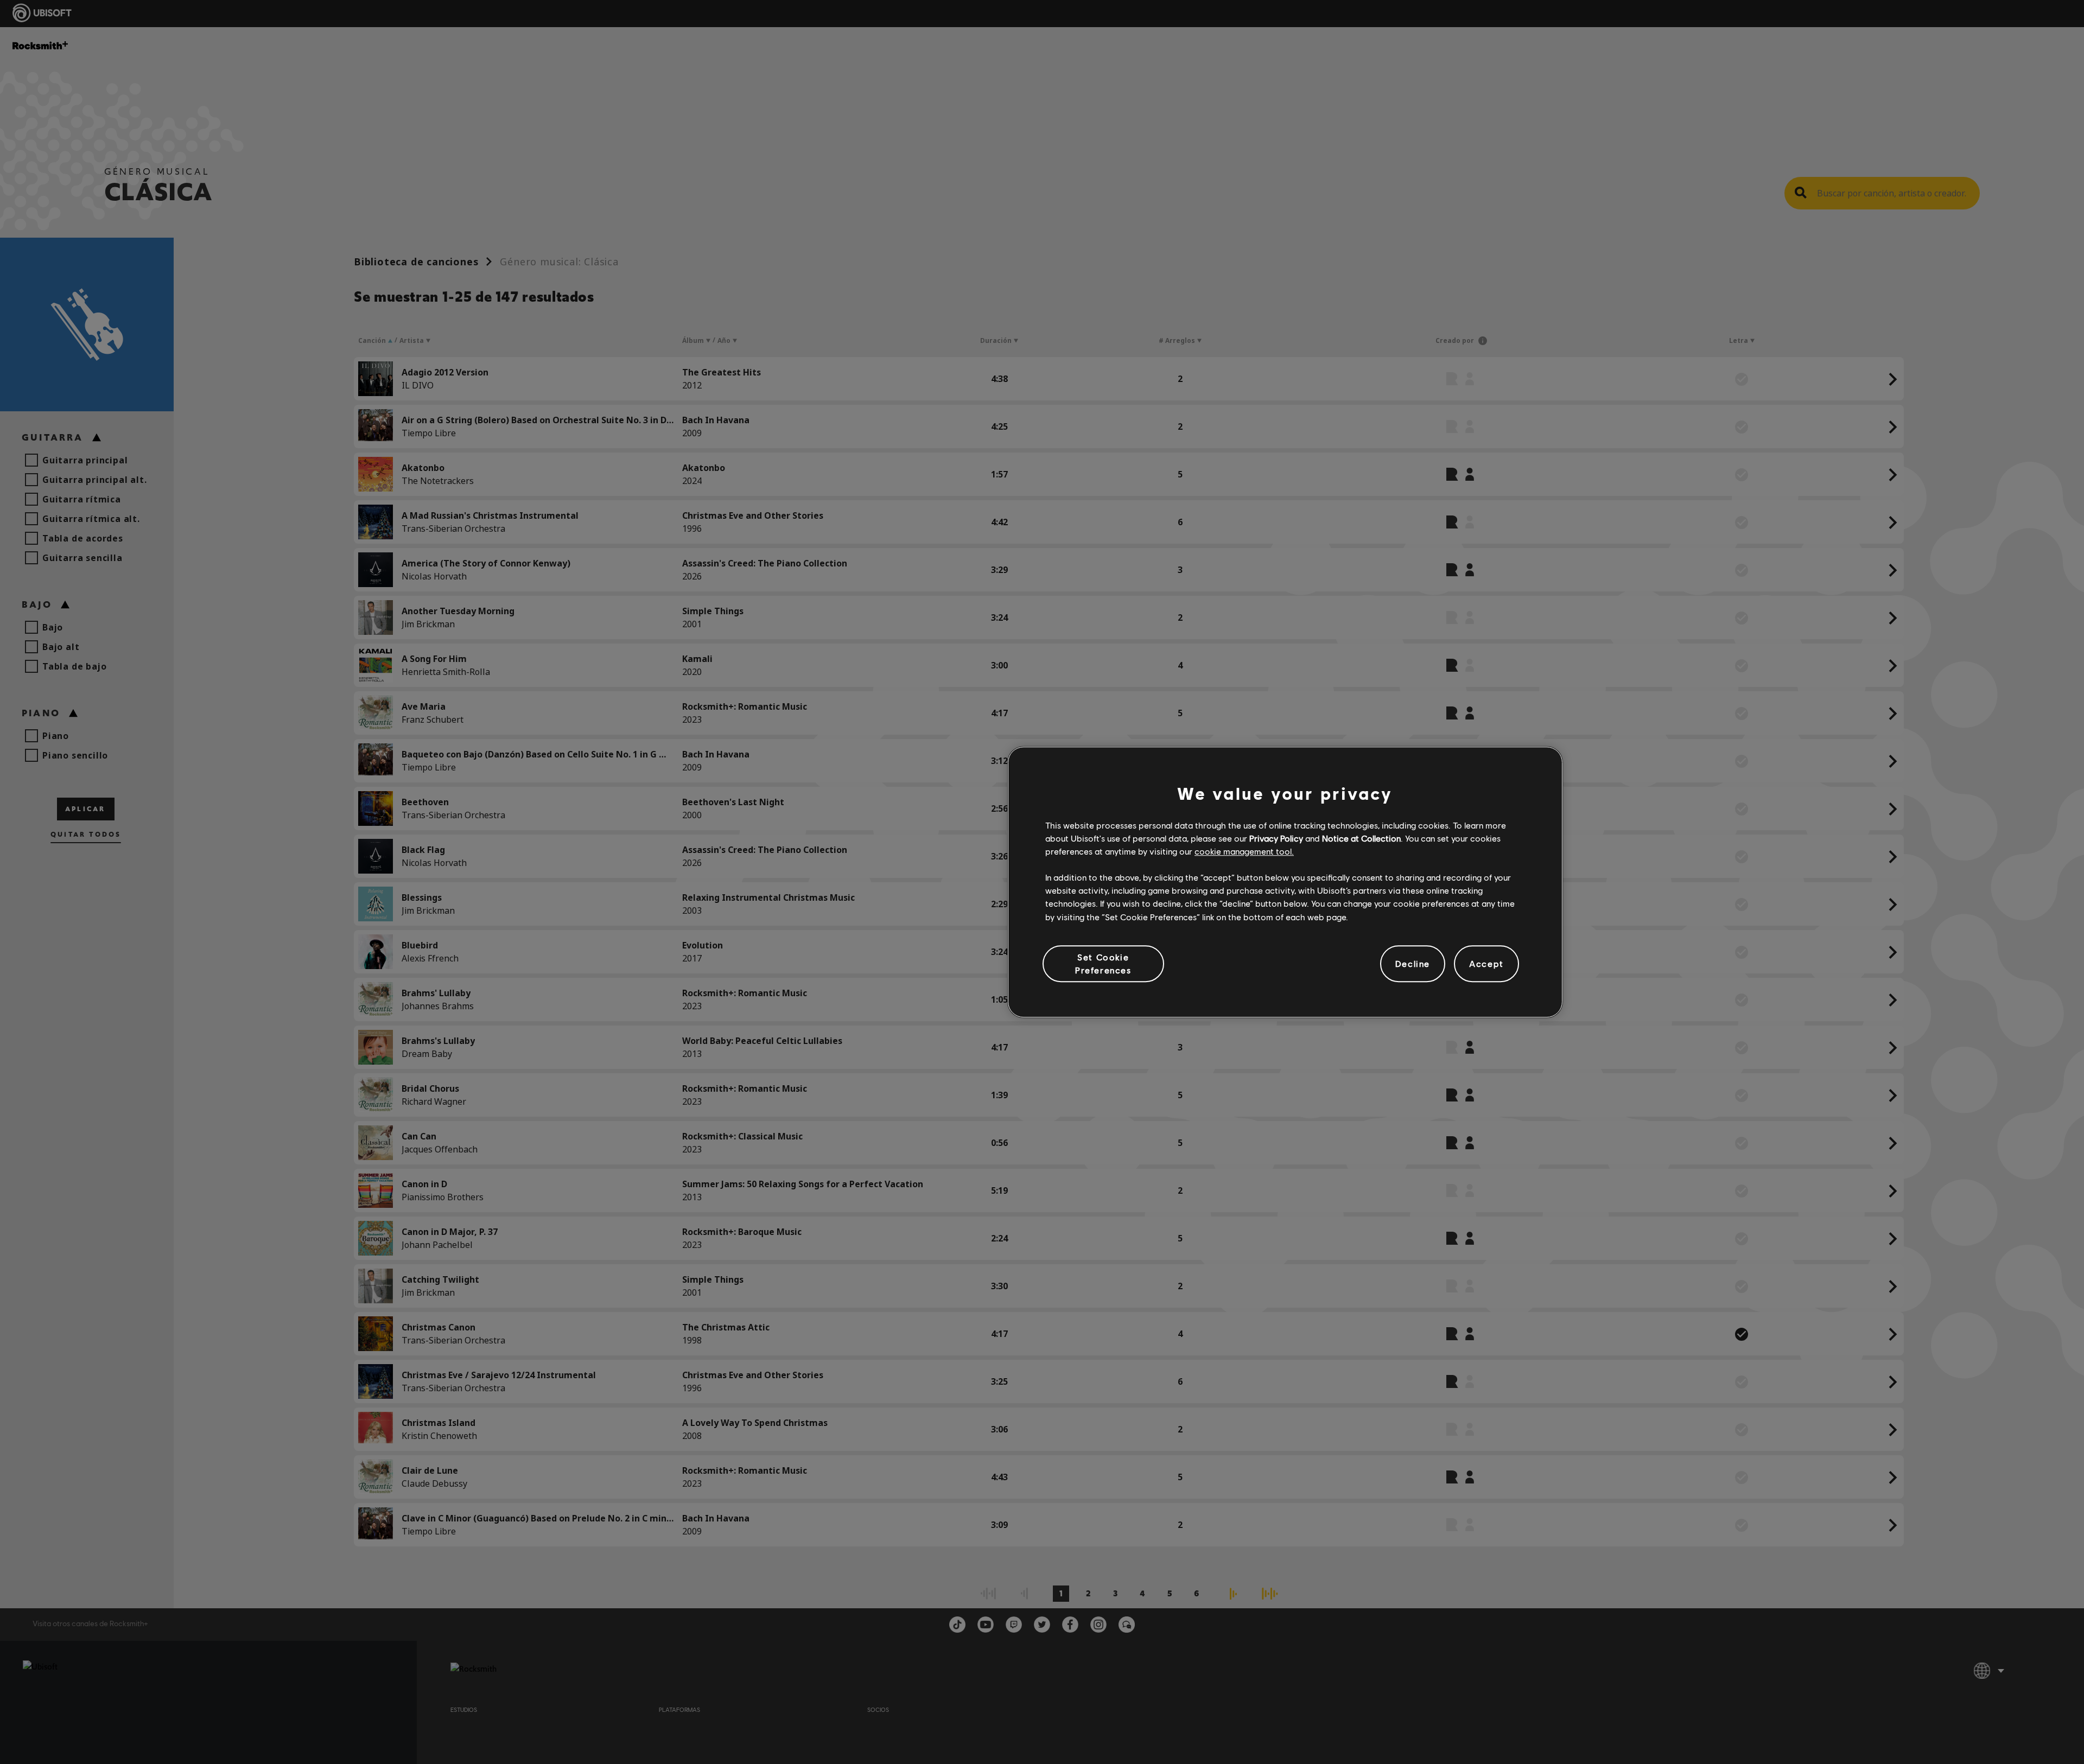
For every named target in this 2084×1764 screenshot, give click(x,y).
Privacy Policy (1276, 838)
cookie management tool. (1244, 851)
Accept (1486, 963)
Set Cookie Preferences (1103, 963)
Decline (1413, 963)
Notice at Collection (1361, 838)
